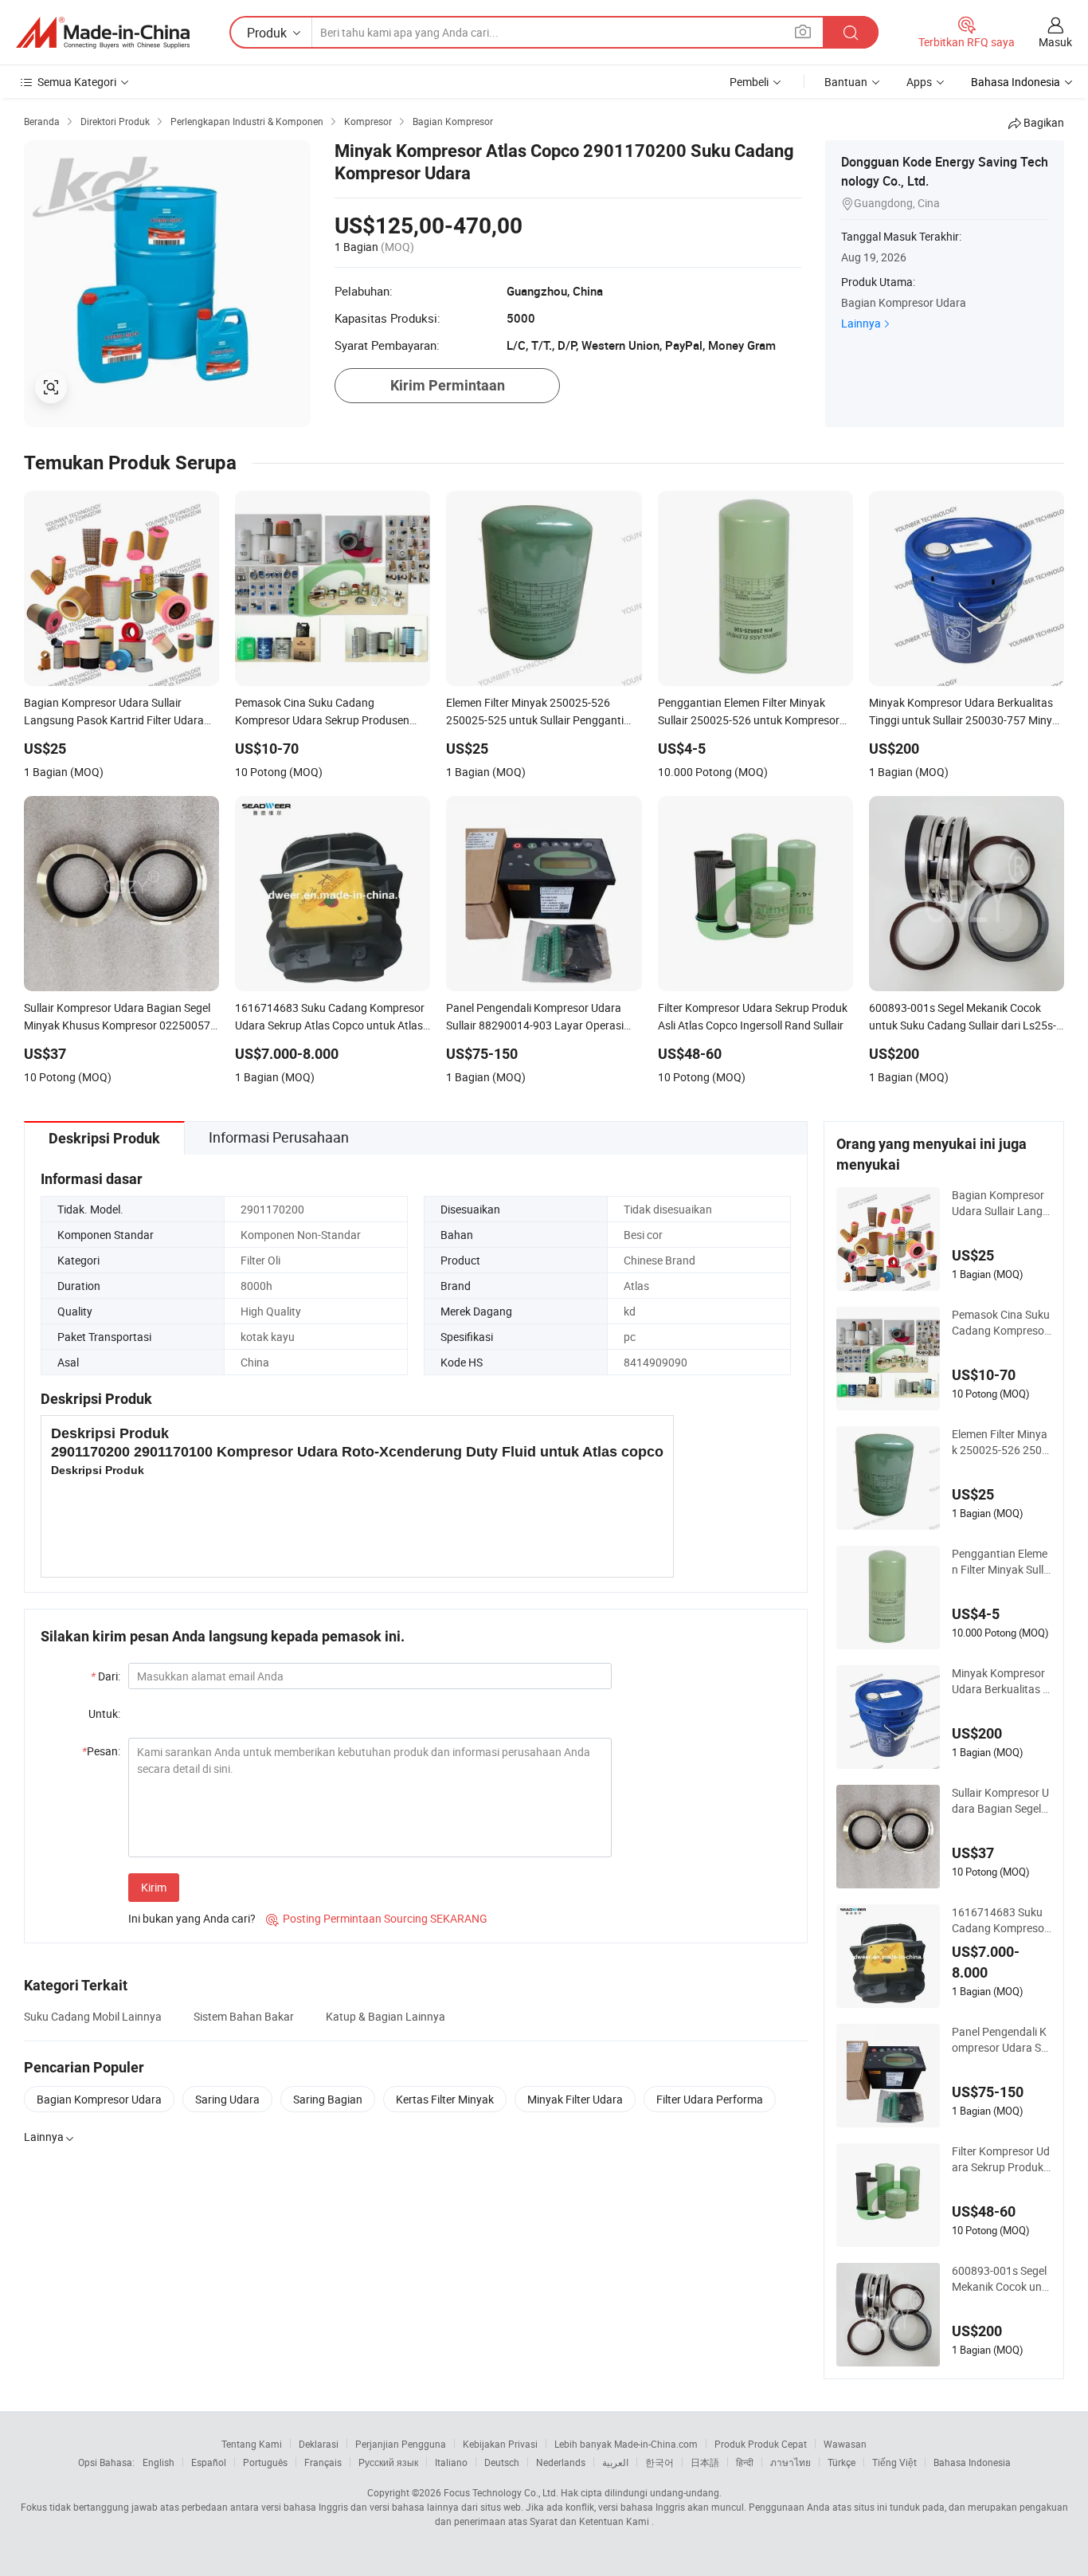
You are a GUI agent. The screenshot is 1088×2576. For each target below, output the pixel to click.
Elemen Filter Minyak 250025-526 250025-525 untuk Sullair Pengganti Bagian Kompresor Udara (1001, 1442)
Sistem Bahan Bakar (244, 2016)
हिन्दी (745, 2462)
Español (209, 2462)
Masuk (1055, 42)
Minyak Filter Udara (575, 2099)
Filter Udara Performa (710, 2099)
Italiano (451, 2462)
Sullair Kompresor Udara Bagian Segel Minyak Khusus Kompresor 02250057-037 (1001, 1801)
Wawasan (845, 2444)
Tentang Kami (252, 2444)
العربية (615, 2462)
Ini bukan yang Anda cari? (192, 1918)
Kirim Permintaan (448, 385)
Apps (919, 82)
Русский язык (388, 2462)
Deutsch (502, 2462)
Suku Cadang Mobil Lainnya (93, 2016)
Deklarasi (319, 2444)
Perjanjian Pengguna (401, 2444)
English (159, 2462)
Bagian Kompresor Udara (99, 2099)
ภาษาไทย (791, 2462)
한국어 (659, 2462)
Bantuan (846, 82)
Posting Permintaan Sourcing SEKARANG (377, 1918)
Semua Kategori (77, 82)
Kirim (154, 1887)
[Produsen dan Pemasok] (103, 33)
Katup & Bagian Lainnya (385, 2016)
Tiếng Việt (894, 2462)
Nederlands (561, 2462)
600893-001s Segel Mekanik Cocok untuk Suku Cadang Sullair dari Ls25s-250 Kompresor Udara (1001, 2279)
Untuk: (104, 1713)
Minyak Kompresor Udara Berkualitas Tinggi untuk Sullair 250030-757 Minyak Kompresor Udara (1002, 1681)
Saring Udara (227, 2099)
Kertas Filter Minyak (445, 2099)
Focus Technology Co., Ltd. (501, 2492)
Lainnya (861, 323)
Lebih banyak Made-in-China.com (626, 2444)
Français (323, 2462)
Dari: (106, 1676)
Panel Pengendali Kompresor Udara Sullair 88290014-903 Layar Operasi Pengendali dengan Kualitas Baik (1002, 2040)
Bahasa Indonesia (972, 2462)
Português (265, 2462)
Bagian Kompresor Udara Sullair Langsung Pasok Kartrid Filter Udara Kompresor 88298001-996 (1001, 1203)
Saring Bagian (328, 2099)
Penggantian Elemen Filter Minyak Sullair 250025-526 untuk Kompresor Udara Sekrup (1001, 1562)
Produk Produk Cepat (761, 2444)
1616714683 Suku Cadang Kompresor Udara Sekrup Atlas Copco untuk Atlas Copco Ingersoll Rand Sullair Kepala (1001, 1920)
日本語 (705, 2462)
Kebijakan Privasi (500, 2444)
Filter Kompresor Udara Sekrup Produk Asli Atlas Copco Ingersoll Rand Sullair (1001, 2159)
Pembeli (749, 82)
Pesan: (101, 1751)
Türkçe (841, 2462)
